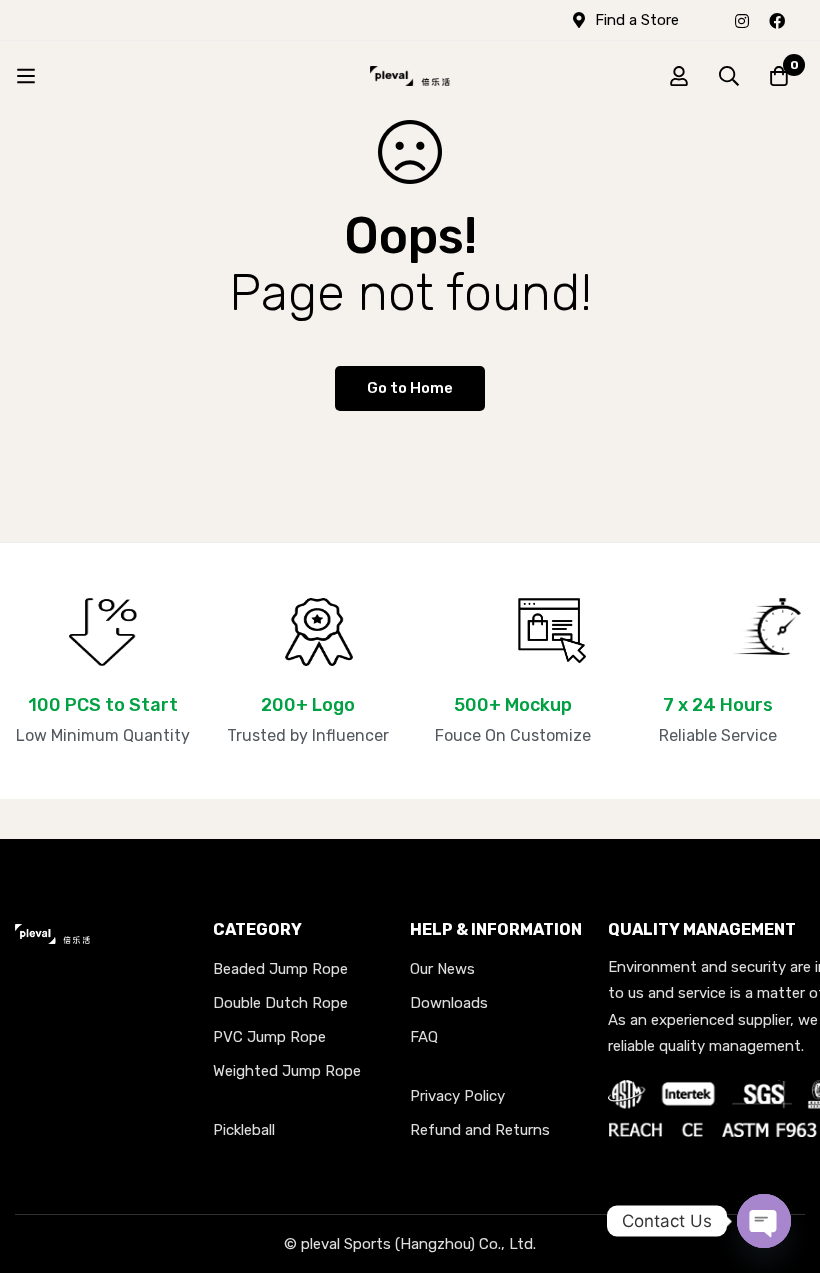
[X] (805, 20)
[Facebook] (777, 20)
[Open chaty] (764, 1221)
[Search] (729, 76)
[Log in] (679, 76)
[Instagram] (742, 20)
